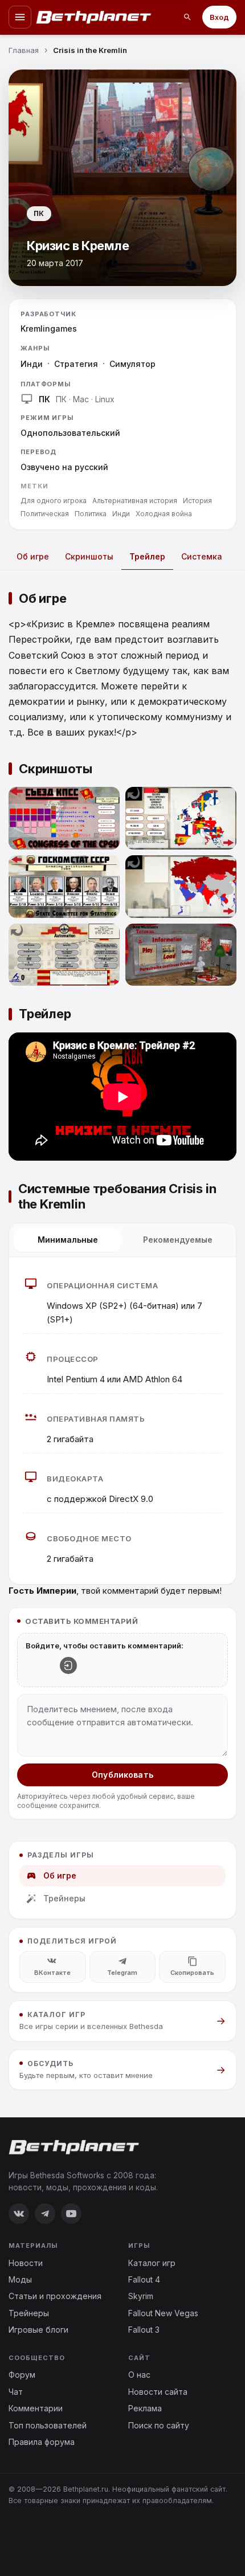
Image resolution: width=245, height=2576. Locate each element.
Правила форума (42, 2442)
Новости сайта (158, 2392)
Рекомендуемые (178, 1240)
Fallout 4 (144, 2279)
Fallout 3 (144, 2330)
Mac (81, 399)
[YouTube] (71, 2214)
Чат (16, 2392)
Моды (20, 2279)
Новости (26, 2263)
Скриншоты (89, 556)
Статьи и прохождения (55, 2296)
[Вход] (68, 1665)
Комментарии (36, 2408)
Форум (22, 2375)
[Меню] (20, 17)
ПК (61, 399)
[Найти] (187, 17)
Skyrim (141, 2296)
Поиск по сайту (159, 2425)
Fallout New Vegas (163, 2313)
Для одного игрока (54, 501)
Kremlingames (49, 328)
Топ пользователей (48, 2425)
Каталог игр (152, 2263)
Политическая (45, 514)
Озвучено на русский (64, 467)
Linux (105, 399)
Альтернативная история (135, 501)
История (197, 501)
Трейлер (147, 556)
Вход (219, 17)
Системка (202, 556)
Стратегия (76, 364)
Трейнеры (64, 1898)
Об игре (33, 556)
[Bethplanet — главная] (94, 17)
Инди (32, 364)
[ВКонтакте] (19, 2214)
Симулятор (132, 364)
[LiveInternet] (34, 2538)
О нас (139, 2375)
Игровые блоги (38, 2330)
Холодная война (164, 514)
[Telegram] (45, 2214)
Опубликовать (122, 1775)
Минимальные (68, 1240)
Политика (91, 514)
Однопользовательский (70, 433)
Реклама (145, 2408)
